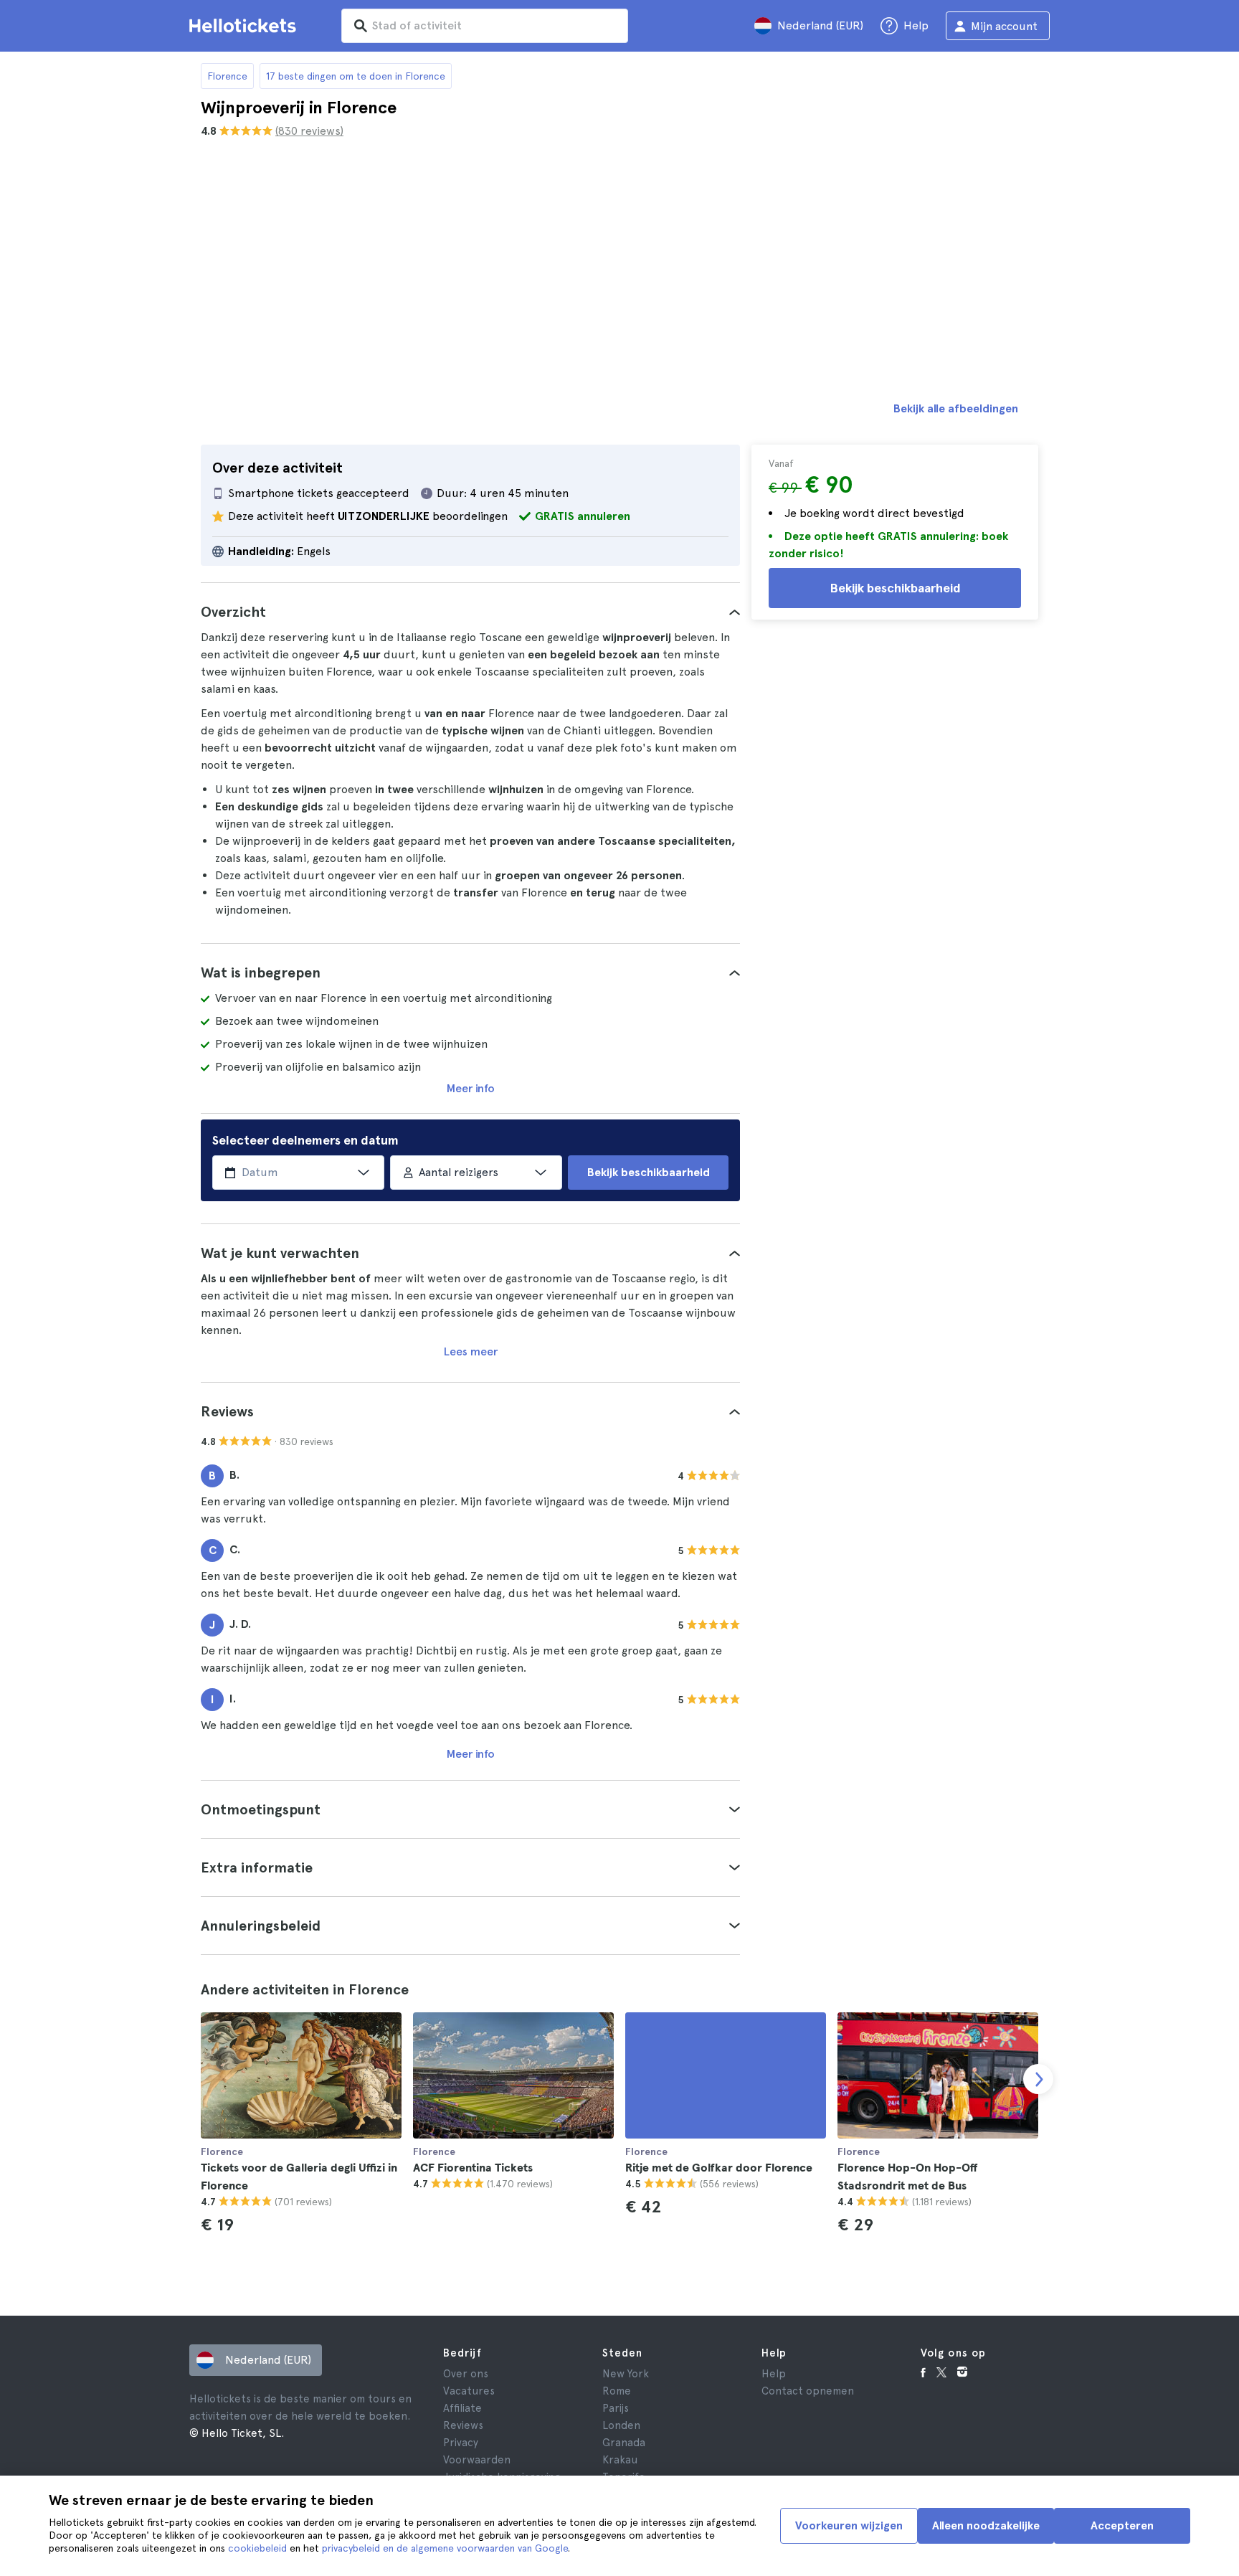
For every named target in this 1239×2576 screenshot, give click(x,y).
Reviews (463, 2425)
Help (774, 2374)
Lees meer (471, 1351)
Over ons (466, 2374)
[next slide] (1038, 2079)
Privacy (461, 2443)
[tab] (470, 612)
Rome (617, 2391)
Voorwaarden (477, 2460)
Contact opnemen (808, 2391)
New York (626, 2374)
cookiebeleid (257, 2548)
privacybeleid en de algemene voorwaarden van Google (445, 2548)
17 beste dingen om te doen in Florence (356, 76)
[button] (470, 612)
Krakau (620, 2460)
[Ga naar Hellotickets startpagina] (245, 26)
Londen (621, 2425)
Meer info (471, 1088)
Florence (227, 76)
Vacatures (469, 2391)
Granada (624, 2443)
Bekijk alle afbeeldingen (956, 408)
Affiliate (462, 2408)
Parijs (616, 2408)
